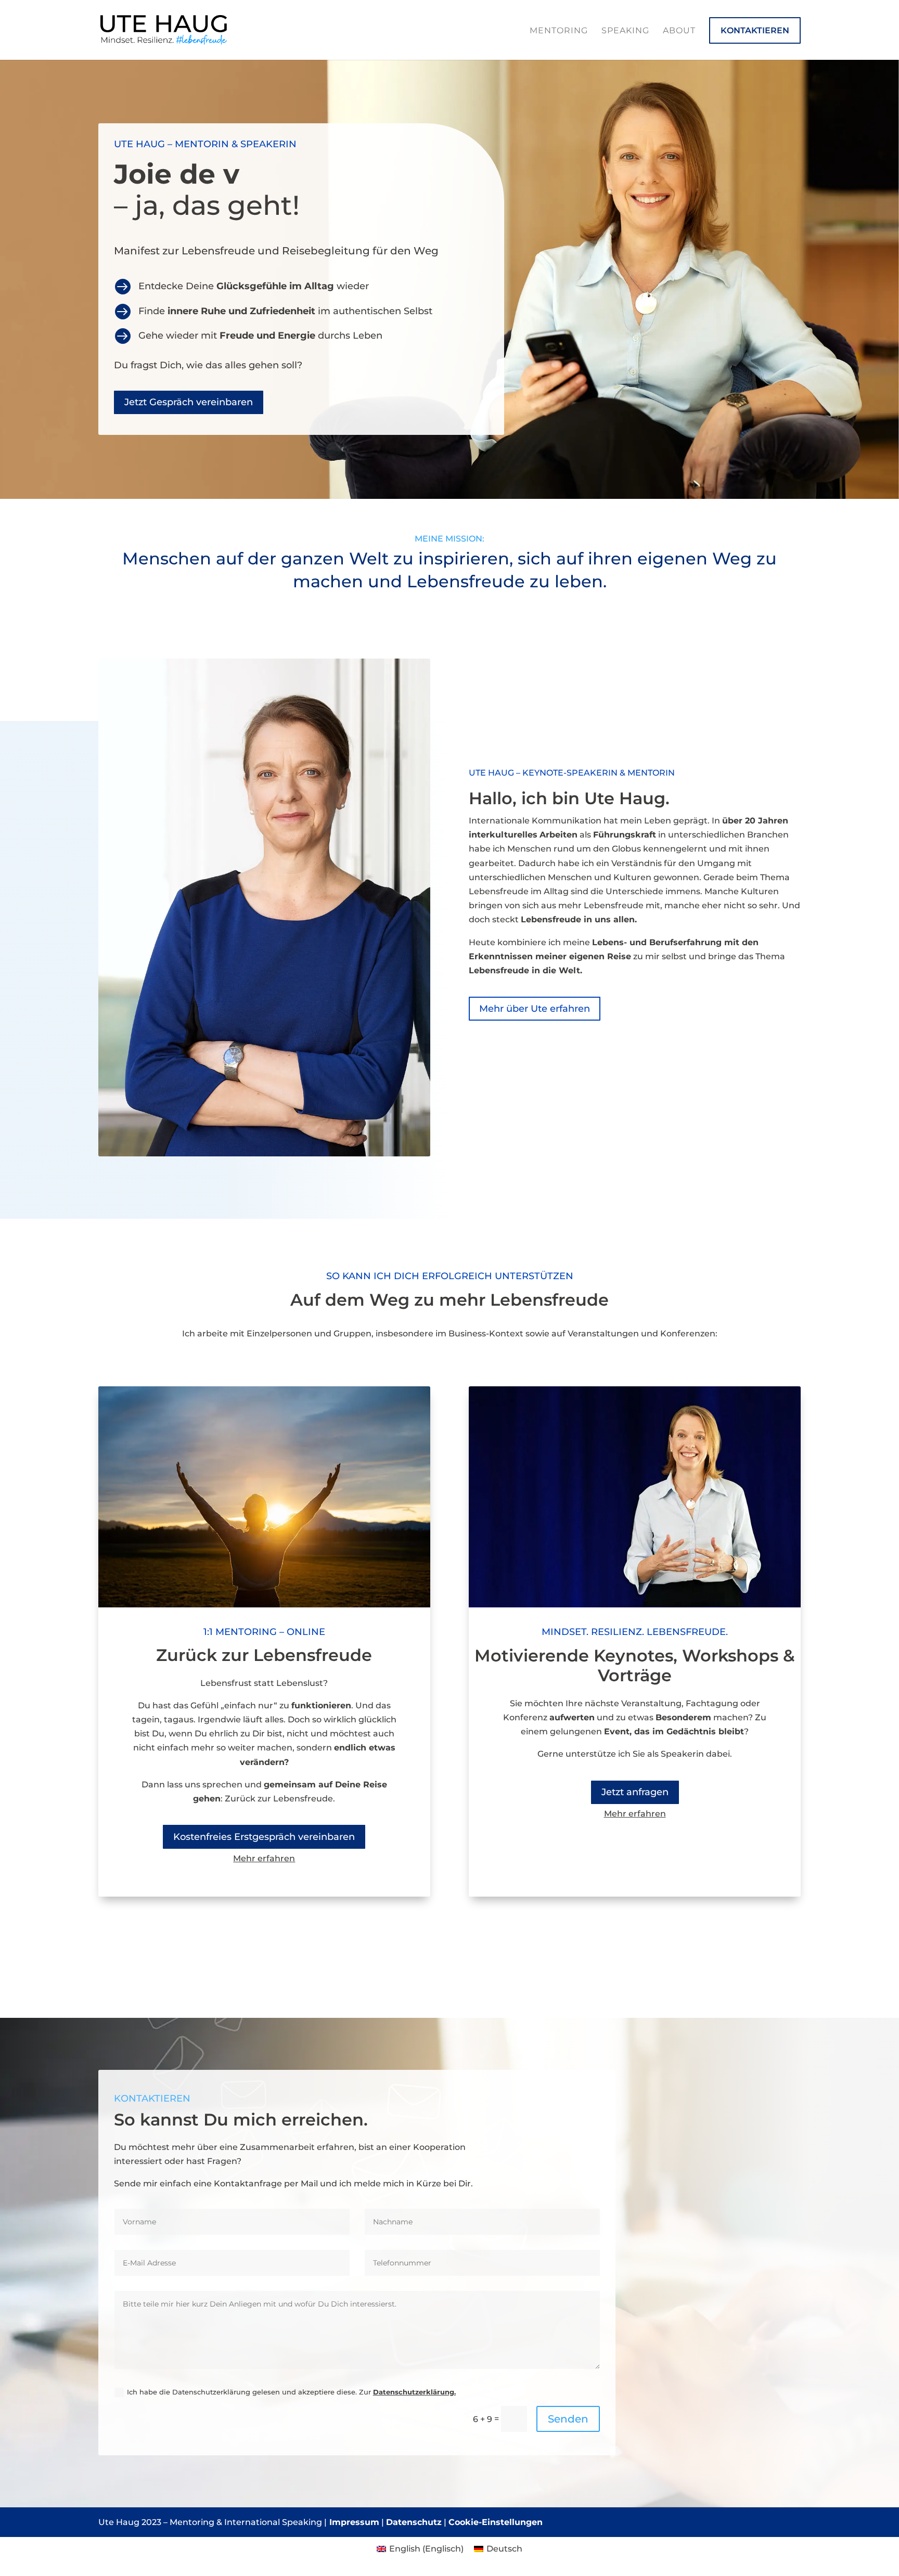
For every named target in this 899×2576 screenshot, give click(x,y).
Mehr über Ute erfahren (535, 1009)
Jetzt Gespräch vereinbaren (189, 402)
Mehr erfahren (264, 1858)
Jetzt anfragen (635, 1792)
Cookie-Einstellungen (496, 2522)
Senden (568, 2419)
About (679, 30)
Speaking (625, 30)
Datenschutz (414, 2522)
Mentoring (559, 30)
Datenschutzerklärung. (414, 2392)
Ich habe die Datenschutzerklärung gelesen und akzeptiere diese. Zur (291, 2392)
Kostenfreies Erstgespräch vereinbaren (264, 1837)
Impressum (353, 2522)
